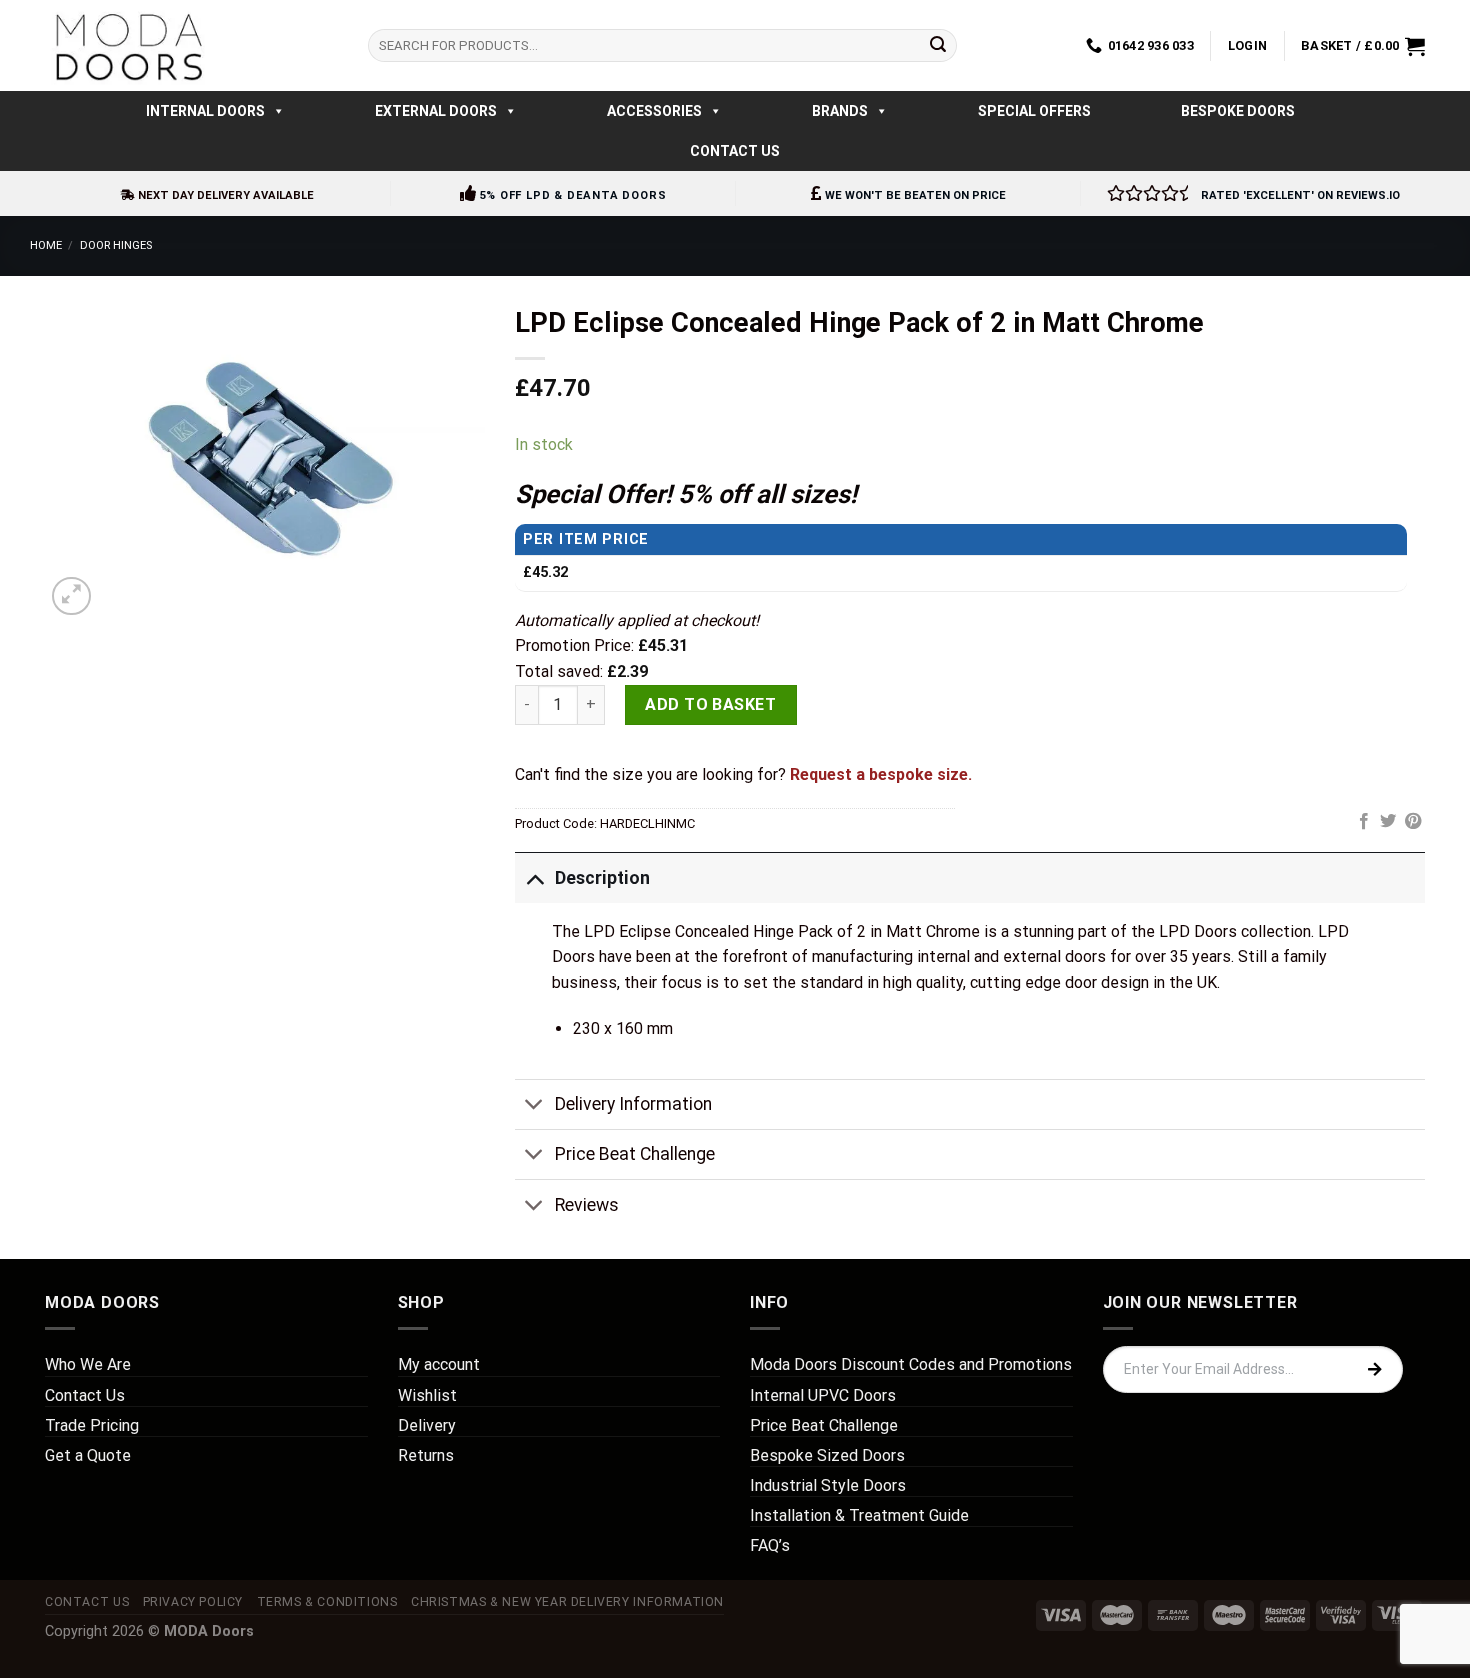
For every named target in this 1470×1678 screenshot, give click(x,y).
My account (439, 1364)
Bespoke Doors (1238, 111)
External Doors (436, 111)
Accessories (654, 111)
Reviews (587, 1205)
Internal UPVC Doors (823, 1395)
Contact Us (735, 151)
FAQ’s (770, 1545)
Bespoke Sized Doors (827, 1455)
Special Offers (1034, 111)
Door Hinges (116, 245)
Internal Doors (205, 111)
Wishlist (427, 1395)
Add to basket (710, 704)
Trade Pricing (92, 1425)
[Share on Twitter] (1388, 822)
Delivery (427, 1425)
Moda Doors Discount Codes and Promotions (911, 1364)
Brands (840, 111)
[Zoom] (71, 596)
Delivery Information (633, 1104)
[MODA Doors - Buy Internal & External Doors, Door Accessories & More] (128, 45)
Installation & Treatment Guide (859, 1515)
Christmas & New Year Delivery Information (567, 1602)
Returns (426, 1455)
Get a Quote (88, 1455)
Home (46, 245)
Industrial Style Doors (828, 1485)
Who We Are (88, 1364)
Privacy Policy (193, 1602)
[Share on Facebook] (1364, 822)
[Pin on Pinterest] (1413, 822)
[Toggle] (534, 877)
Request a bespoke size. (881, 774)
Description (602, 878)
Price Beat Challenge (635, 1154)
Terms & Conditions (327, 1602)
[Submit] (938, 46)
